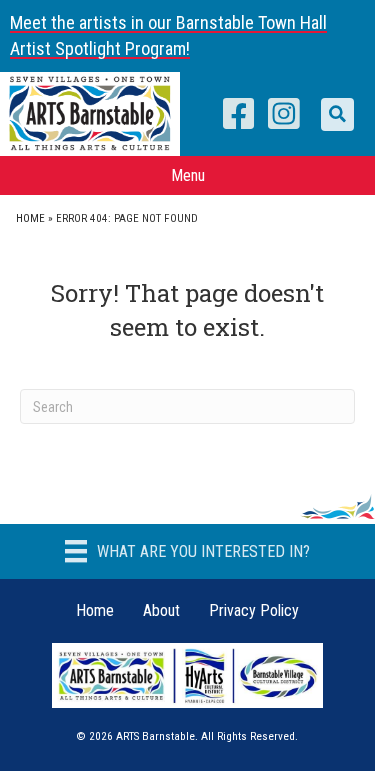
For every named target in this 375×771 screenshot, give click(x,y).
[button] (337, 114)
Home (30, 218)
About (161, 610)
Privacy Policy (254, 610)
